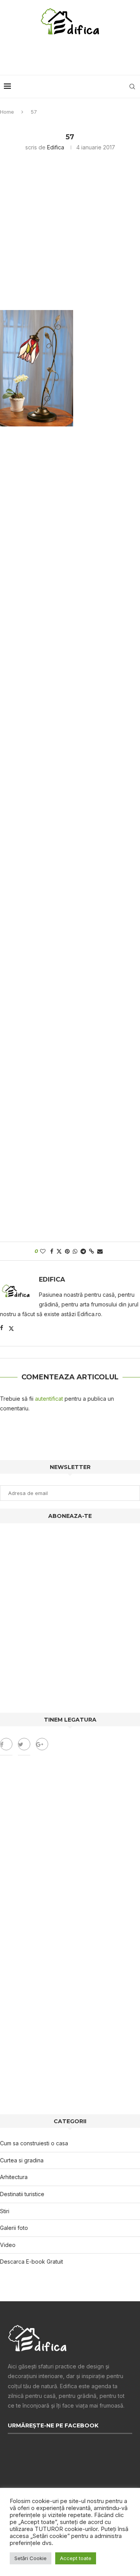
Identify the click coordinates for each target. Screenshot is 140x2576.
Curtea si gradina (22, 2160)
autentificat (49, 1399)
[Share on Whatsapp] (75, 1251)
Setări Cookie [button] (31, 2558)
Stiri (5, 2211)
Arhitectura (14, 2177)
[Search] (132, 87)
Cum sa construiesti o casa (34, 2143)
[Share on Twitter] (59, 1251)
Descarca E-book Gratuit (31, 2262)
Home (7, 112)
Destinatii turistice (22, 2194)
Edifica (56, 147)
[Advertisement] (72, 56)
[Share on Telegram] (83, 1251)
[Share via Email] (100, 1251)
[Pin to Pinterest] (67, 1251)
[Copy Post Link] (92, 1251)
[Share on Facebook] (52, 1251)
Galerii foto (14, 2228)
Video (8, 2245)
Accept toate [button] (76, 2558)
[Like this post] (43, 1251)
